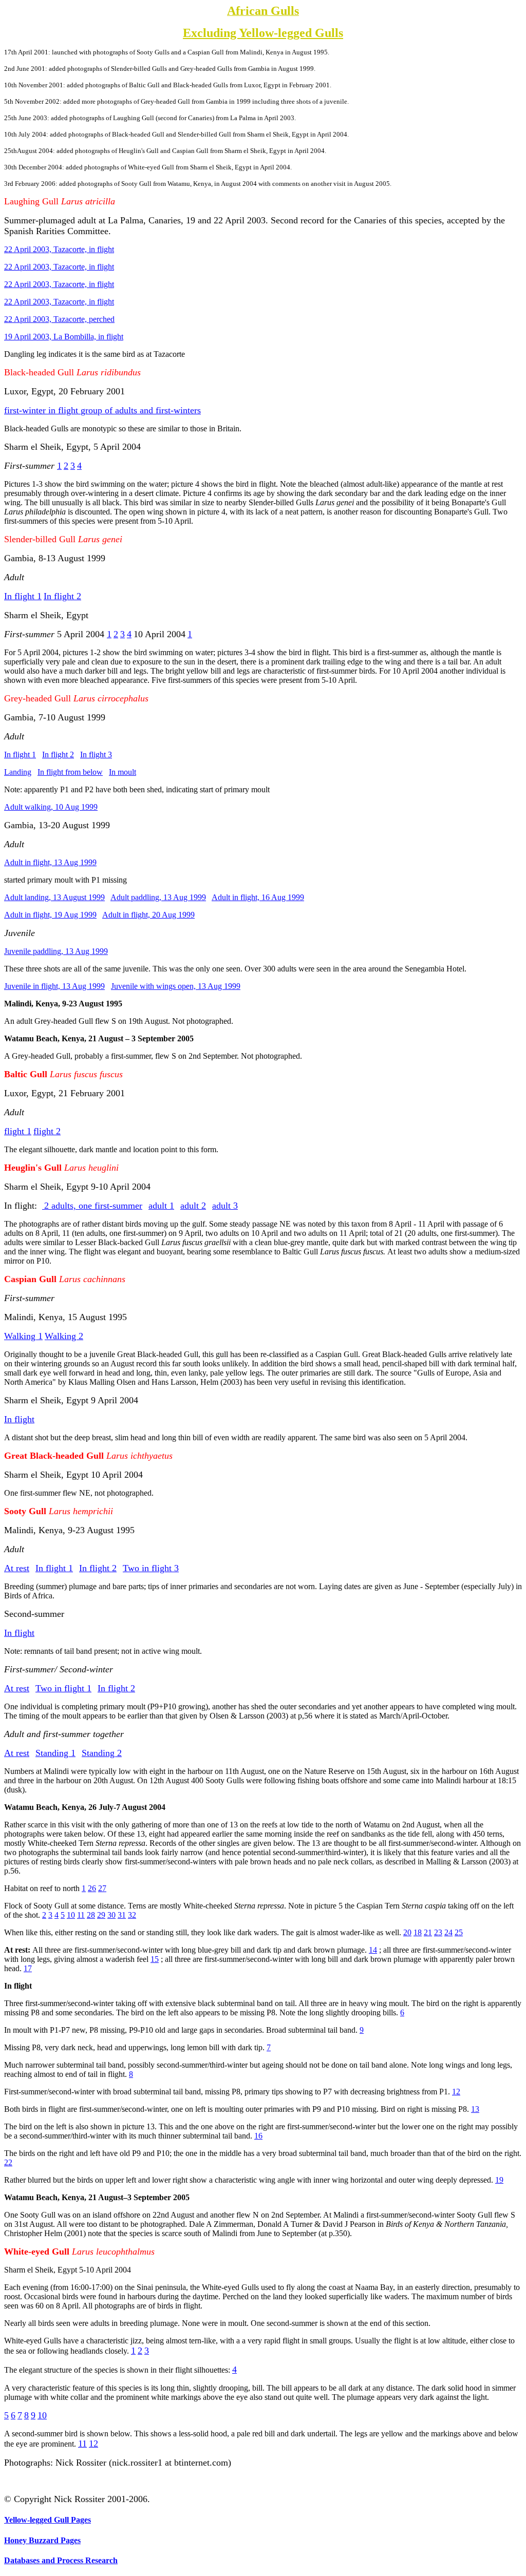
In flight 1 (20, 755)
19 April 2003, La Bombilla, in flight (64, 337)
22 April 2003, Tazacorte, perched (59, 319)
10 (71, 1915)
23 (438, 1932)
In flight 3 (96, 755)
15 (155, 1959)
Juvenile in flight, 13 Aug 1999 (54, 986)
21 (428, 1932)
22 (8, 2162)
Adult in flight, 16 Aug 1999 (258, 897)
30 (111, 1915)
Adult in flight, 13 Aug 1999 (50, 862)
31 (122, 1915)
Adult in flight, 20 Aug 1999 (148, 915)
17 (28, 1968)
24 (448, 1932)
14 (373, 1950)
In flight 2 (58, 755)
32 (132, 1915)
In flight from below (70, 772)
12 (456, 2092)
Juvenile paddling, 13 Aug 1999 (56, 951)
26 (92, 1888)
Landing (18, 772)
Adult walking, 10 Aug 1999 (51, 807)
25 (459, 1932)
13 (475, 2109)
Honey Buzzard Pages (42, 2540)
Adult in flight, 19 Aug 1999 (50, 915)
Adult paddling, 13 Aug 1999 (158, 897)
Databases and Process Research (61, 2560)
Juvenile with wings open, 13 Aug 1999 (176, 986)
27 (102, 1888)
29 (101, 1915)
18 (418, 1932)
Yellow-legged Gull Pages (48, 2520)
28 (91, 1915)
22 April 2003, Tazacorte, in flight (59, 249)
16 (258, 2136)
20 (407, 1932)
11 (81, 1915)
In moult (123, 772)
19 (499, 2180)
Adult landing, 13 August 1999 (54, 897)
